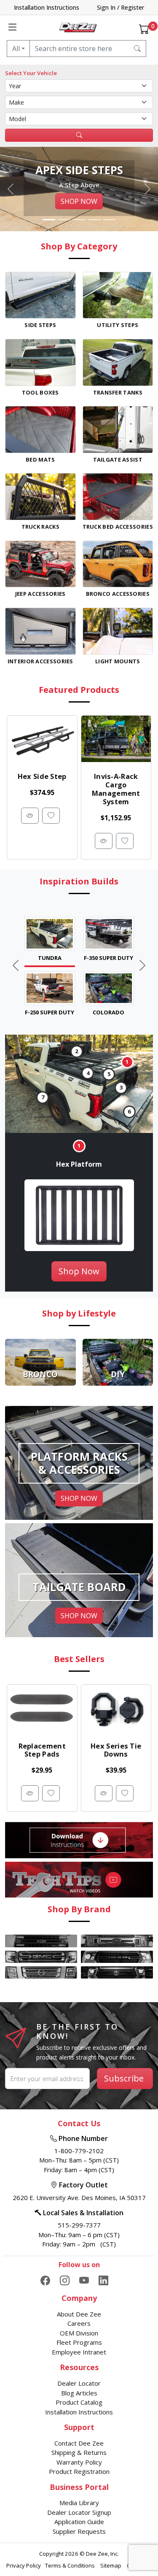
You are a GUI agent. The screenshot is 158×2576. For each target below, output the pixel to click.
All (16, 49)
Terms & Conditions (71, 2565)
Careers (79, 2323)
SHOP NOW (79, 201)
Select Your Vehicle (31, 73)
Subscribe (124, 2078)
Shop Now (79, 1271)
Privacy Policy (24, 2565)
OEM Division (79, 2333)
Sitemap (111, 2565)
